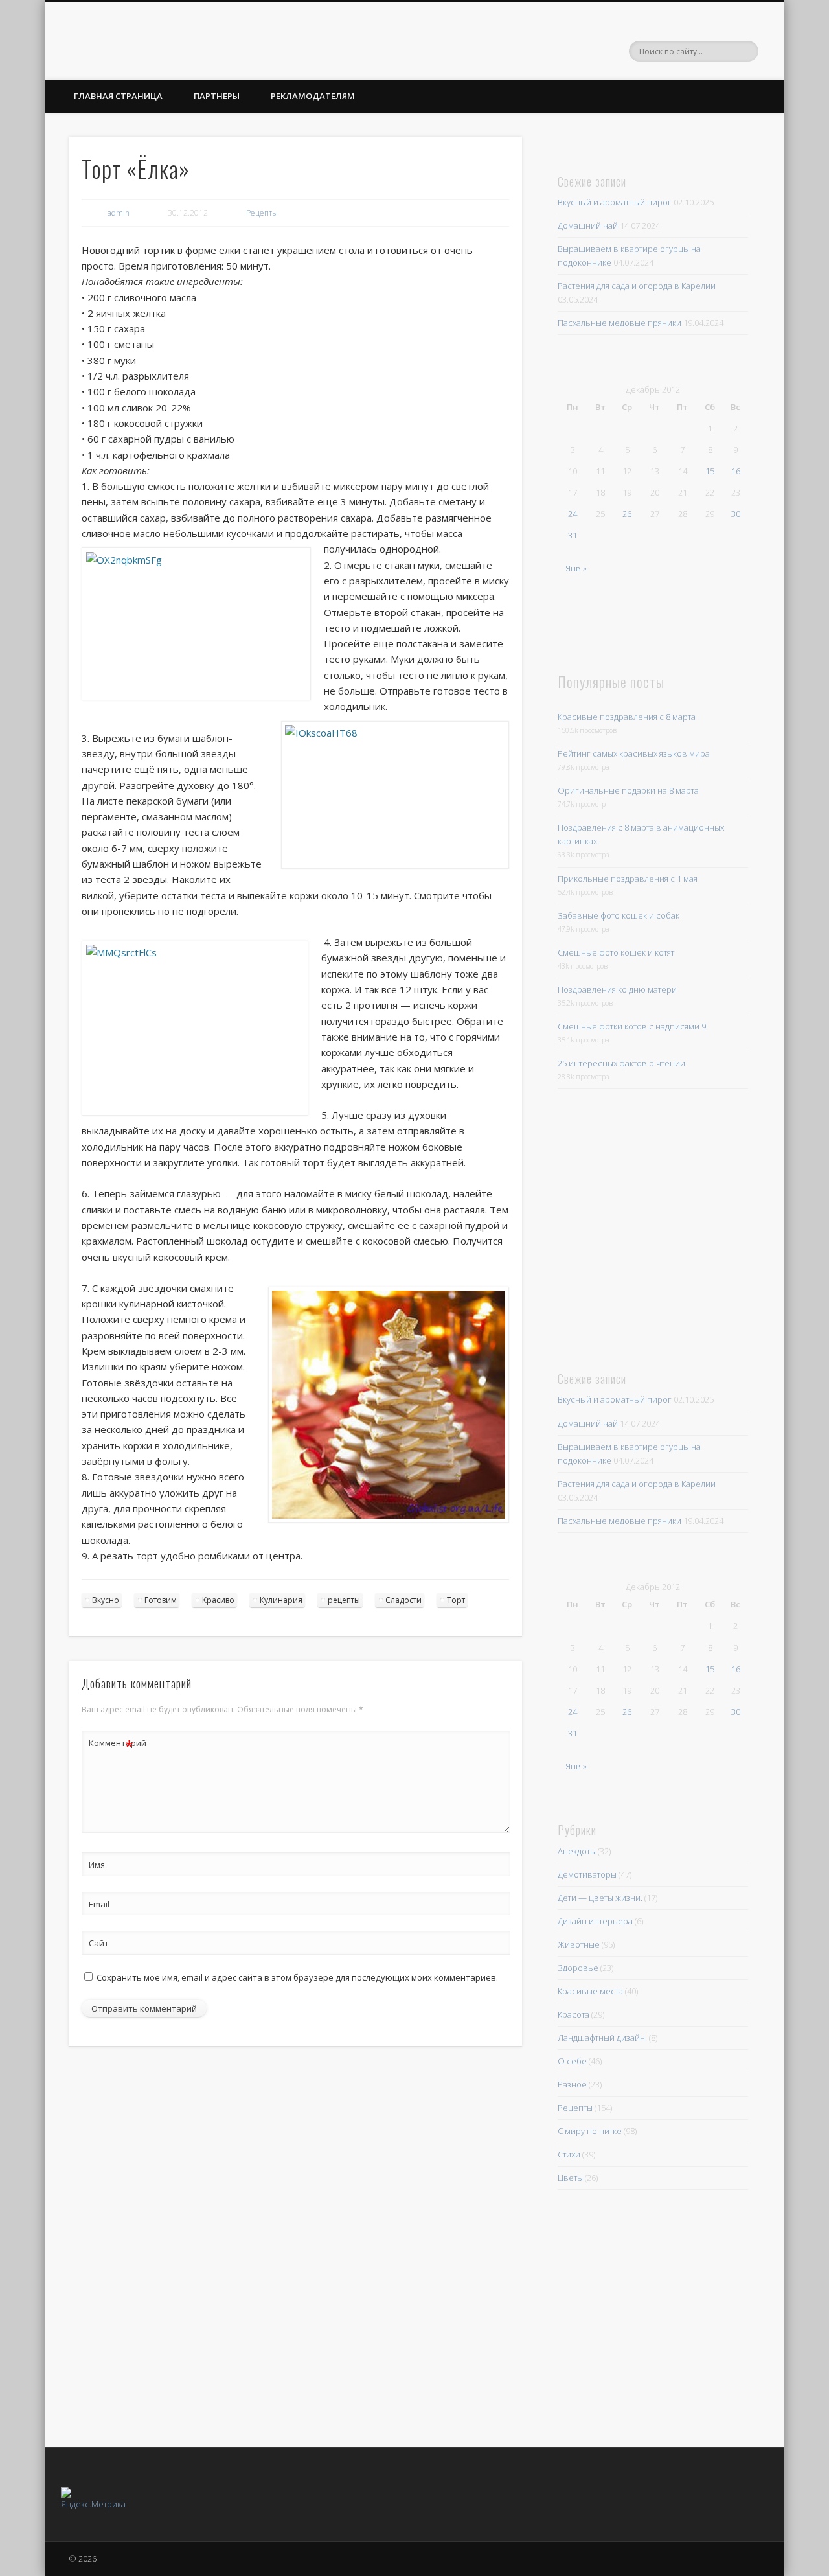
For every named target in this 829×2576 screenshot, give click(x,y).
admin (119, 213)
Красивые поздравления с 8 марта (627, 717)
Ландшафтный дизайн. (602, 2038)
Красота (573, 2014)
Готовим (161, 1600)
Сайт (99, 1943)
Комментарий (111, 1745)
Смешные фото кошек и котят (616, 952)
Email (99, 1904)
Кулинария (281, 1600)
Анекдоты (577, 1851)
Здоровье (578, 1968)
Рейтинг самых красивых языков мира (634, 753)
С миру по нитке (590, 2131)
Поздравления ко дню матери (617, 989)
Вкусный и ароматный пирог (615, 202)
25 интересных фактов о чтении (621, 1063)
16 (736, 471)
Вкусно (106, 1600)
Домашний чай (588, 225)
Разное (572, 2084)
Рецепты (262, 213)
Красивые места (590, 1991)
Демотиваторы (587, 1874)
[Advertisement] (647, 1228)
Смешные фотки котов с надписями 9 (632, 1026)
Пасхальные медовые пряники (619, 323)
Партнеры (217, 96)
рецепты (344, 1600)
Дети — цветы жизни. (600, 1898)
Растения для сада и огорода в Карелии (637, 286)
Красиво (218, 1600)
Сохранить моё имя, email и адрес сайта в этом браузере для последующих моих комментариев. (297, 1977)
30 (736, 514)
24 (573, 514)
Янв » (576, 568)
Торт (456, 1600)
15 (710, 471)
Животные (579, 1944)
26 (627, 514)
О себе (572, 2061)
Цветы (570, 2178)
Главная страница (118, 96)
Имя (97, 1865)
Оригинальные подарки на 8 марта (628, 790)
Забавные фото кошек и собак (619, 915)
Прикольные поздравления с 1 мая (628, 879)
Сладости (403, 1600)
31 (573, 535)
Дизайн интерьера (595, 1921)
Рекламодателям (313, 96)
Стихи (569, 2154)
